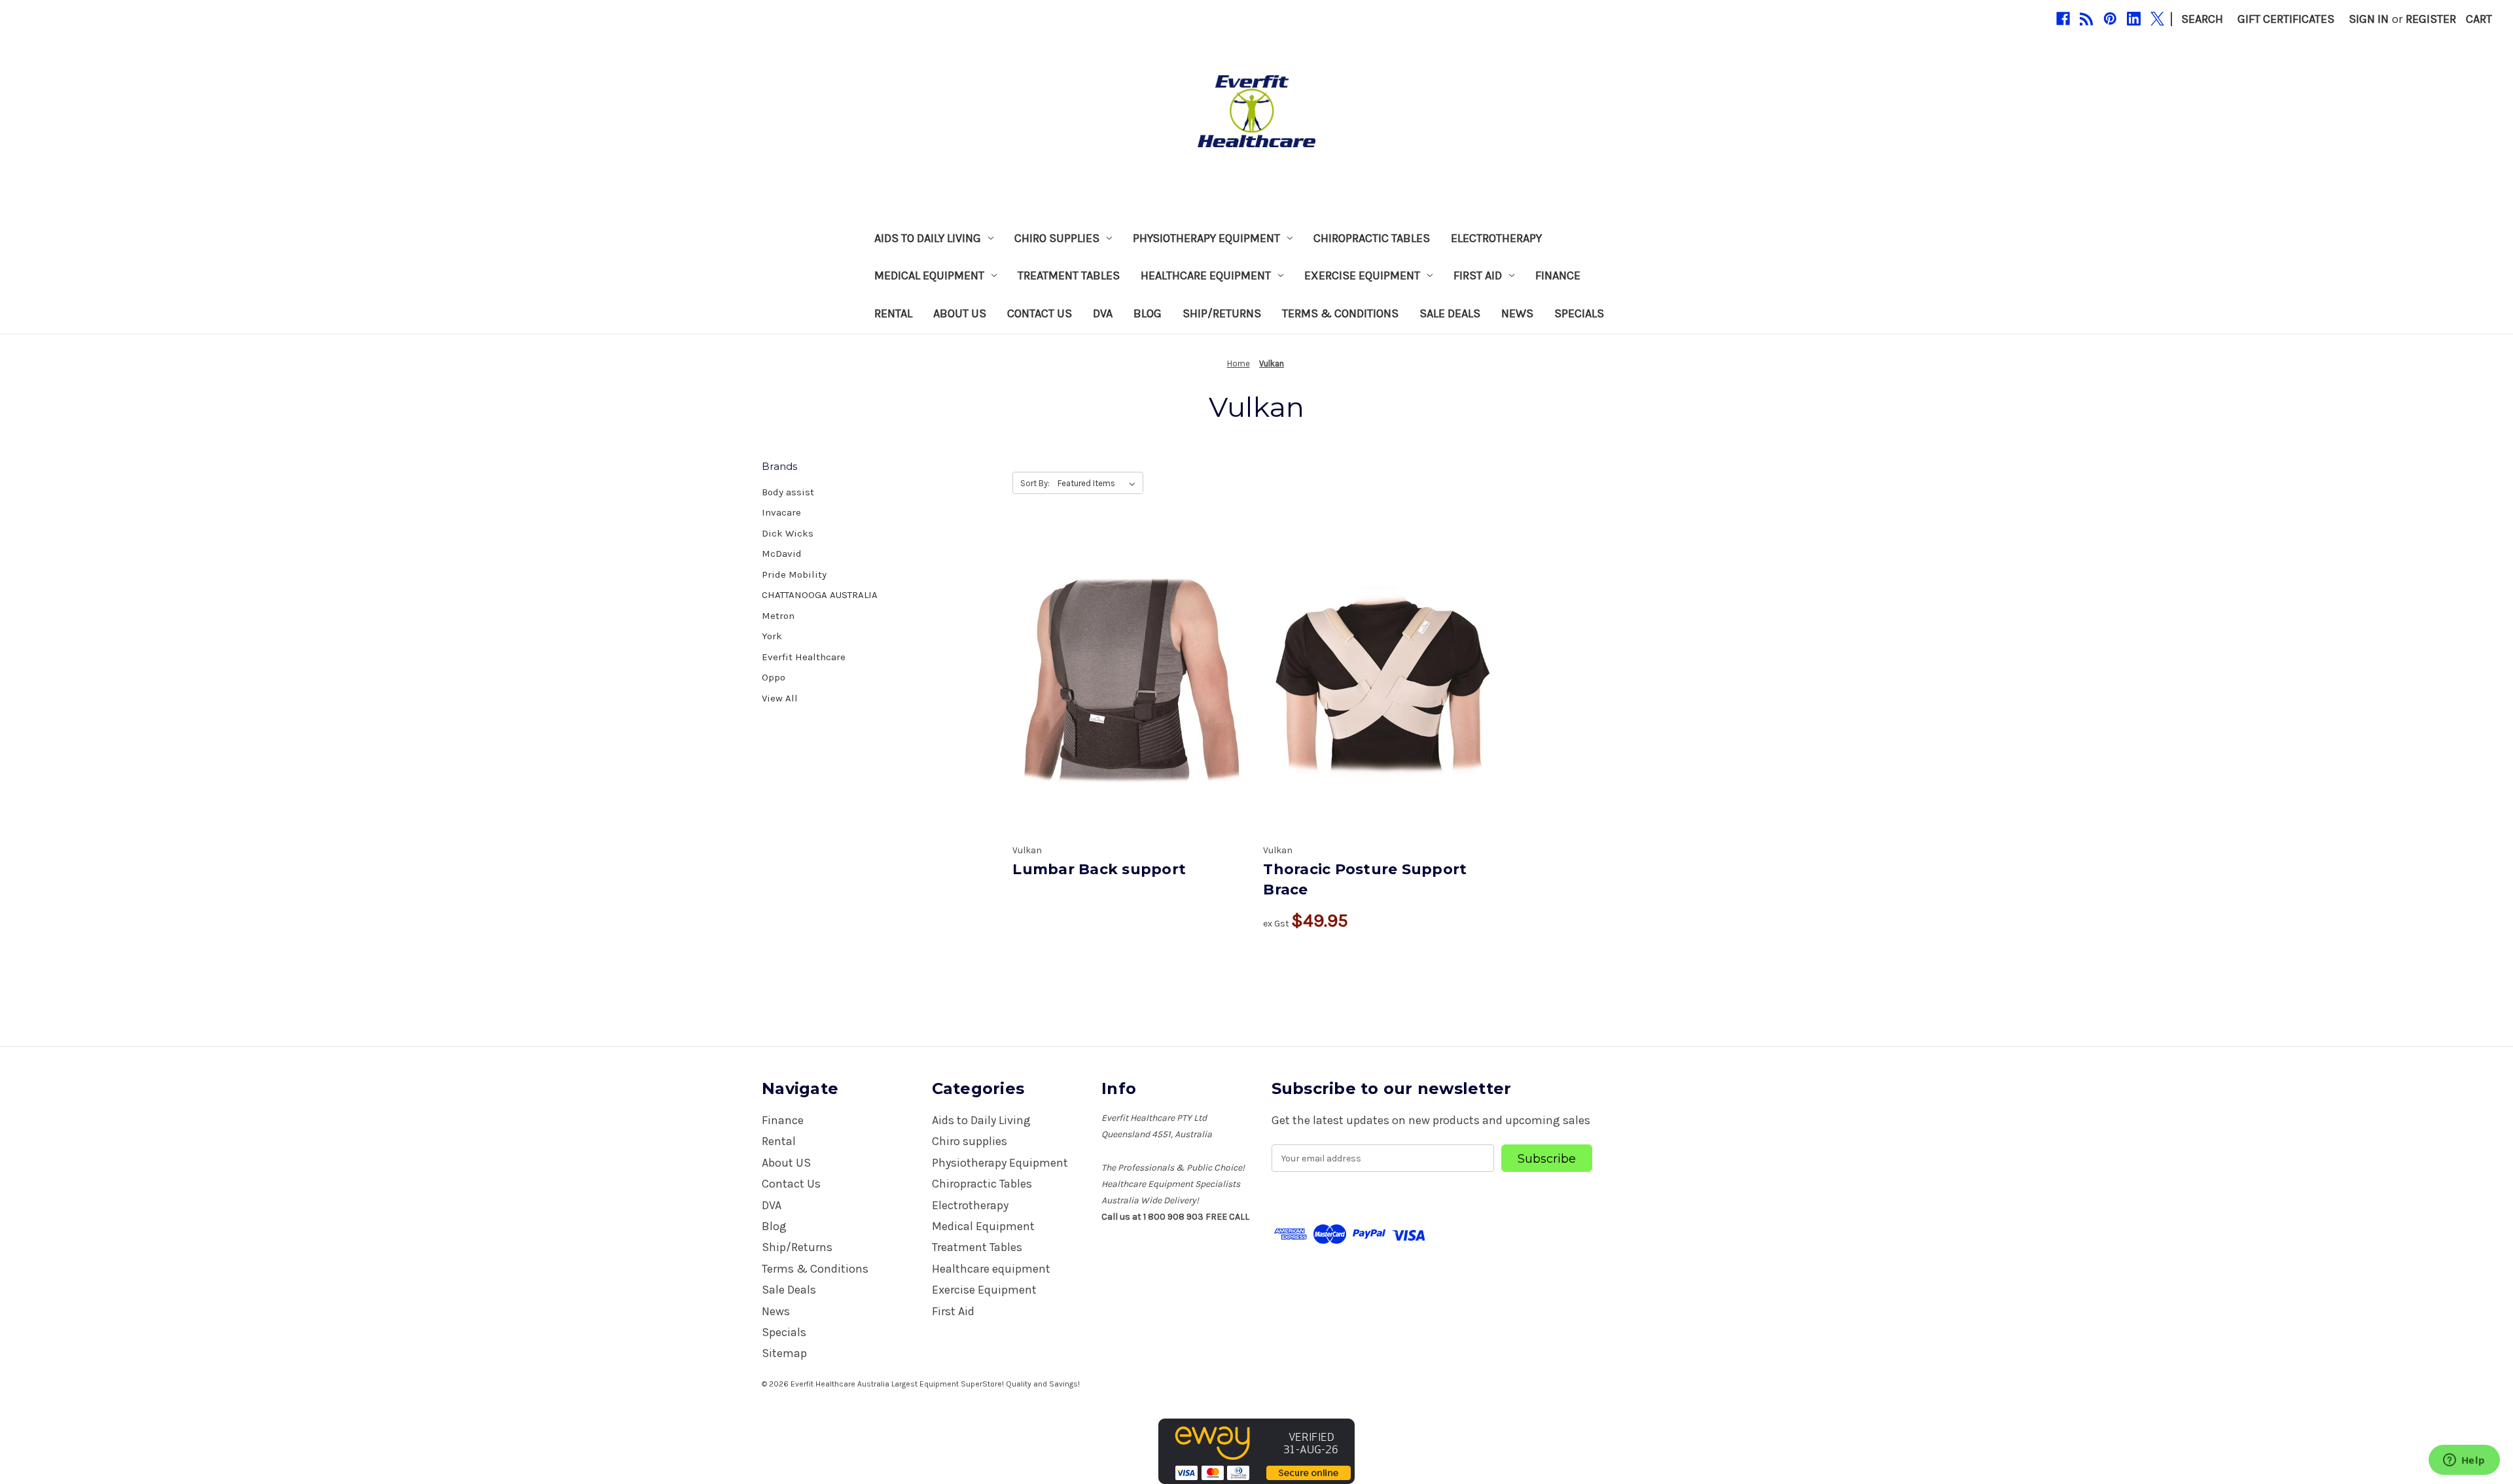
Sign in (2369, 19)
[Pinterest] (2110, 19)
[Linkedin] (2134, 19)
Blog (1148, 313)
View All (780, 698)
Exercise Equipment (1362, 275)
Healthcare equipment (1206, 275)
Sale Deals (1450, 313)
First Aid (1478, 275)
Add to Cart (1382, 711)
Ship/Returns (1222, 313)
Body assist (788, 492)
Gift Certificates (2286, 19)
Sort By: (1035, 483)
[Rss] (2087, 19)
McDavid (782, 554)
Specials (1579, 313)
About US (960, 313)
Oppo (774, 677)
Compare (1127, 696)
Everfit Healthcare (804, 657)
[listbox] (1099, 484)
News (1517, 313)
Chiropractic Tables (1372, 238)
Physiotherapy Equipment (1206, 238)
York (772, 636)
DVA (1103, 313)
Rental (893, 313)
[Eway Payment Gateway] (1256, 1451)
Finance (1558, 275)
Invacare (781, 512)
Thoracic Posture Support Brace (1365, 879)
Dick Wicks (788, 533)
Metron (778, 616)
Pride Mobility (794, 574)
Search (2202, 19)
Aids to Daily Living (928, 238)
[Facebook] (2063, 19)
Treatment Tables (1069, 275)
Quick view (1130, 665)
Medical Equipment (929, 275)
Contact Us (1040, 313)
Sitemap (784, 1353)
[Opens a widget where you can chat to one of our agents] (2464, 1461)
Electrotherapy (1496, 238)
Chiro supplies (1057, 238)
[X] (2157, 19)
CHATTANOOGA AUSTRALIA (820, 595)
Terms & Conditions (1340, 313)
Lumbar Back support (1099, 869)
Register (2431, 19)
